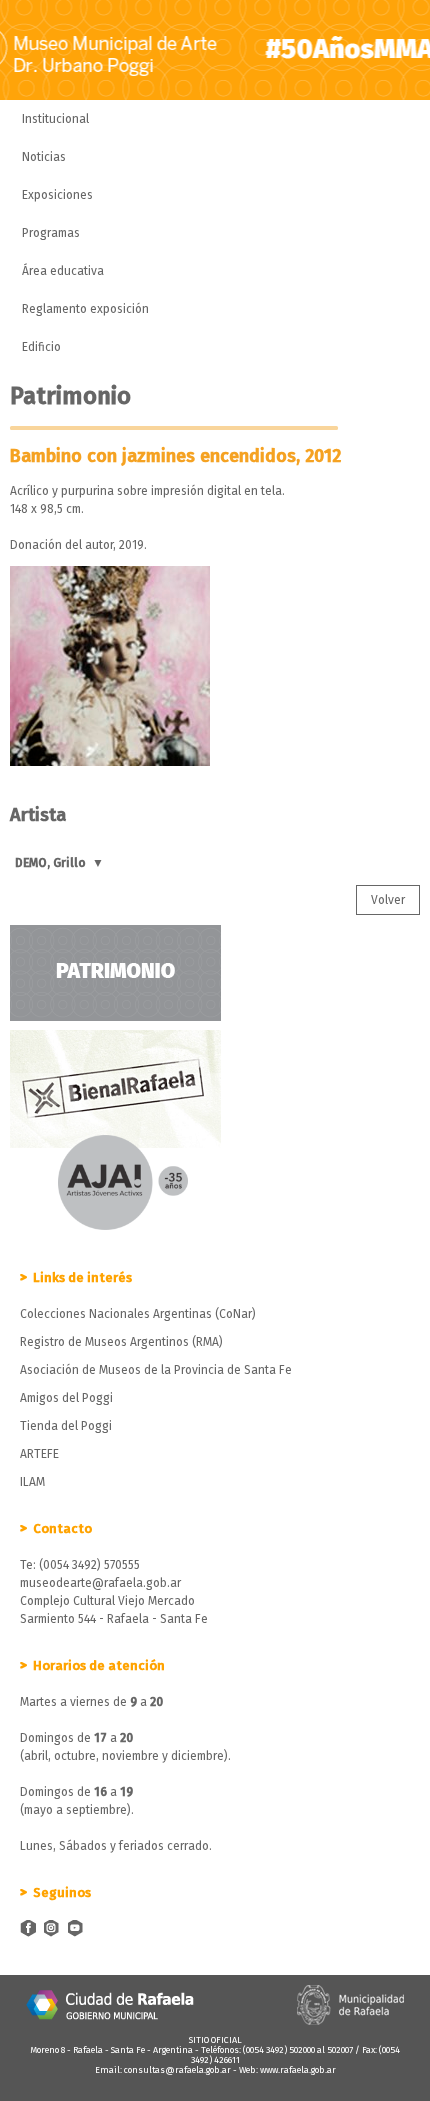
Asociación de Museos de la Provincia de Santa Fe (156, 1370)
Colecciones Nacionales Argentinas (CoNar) (138, 1314)
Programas (51, 233)
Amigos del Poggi (66, 1398)
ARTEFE (39, 1454)
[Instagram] (52, 1930)
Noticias (44, 157)
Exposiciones (57, 195)
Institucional (55, 119)
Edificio (41, 347)
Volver (388, 900)
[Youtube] (76, 1930)
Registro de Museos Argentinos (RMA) (121, 1342)
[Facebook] (28, 1930)
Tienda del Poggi (66, 1426)
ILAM (32, 1482)
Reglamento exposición (85, 309)
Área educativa (63, 271)
